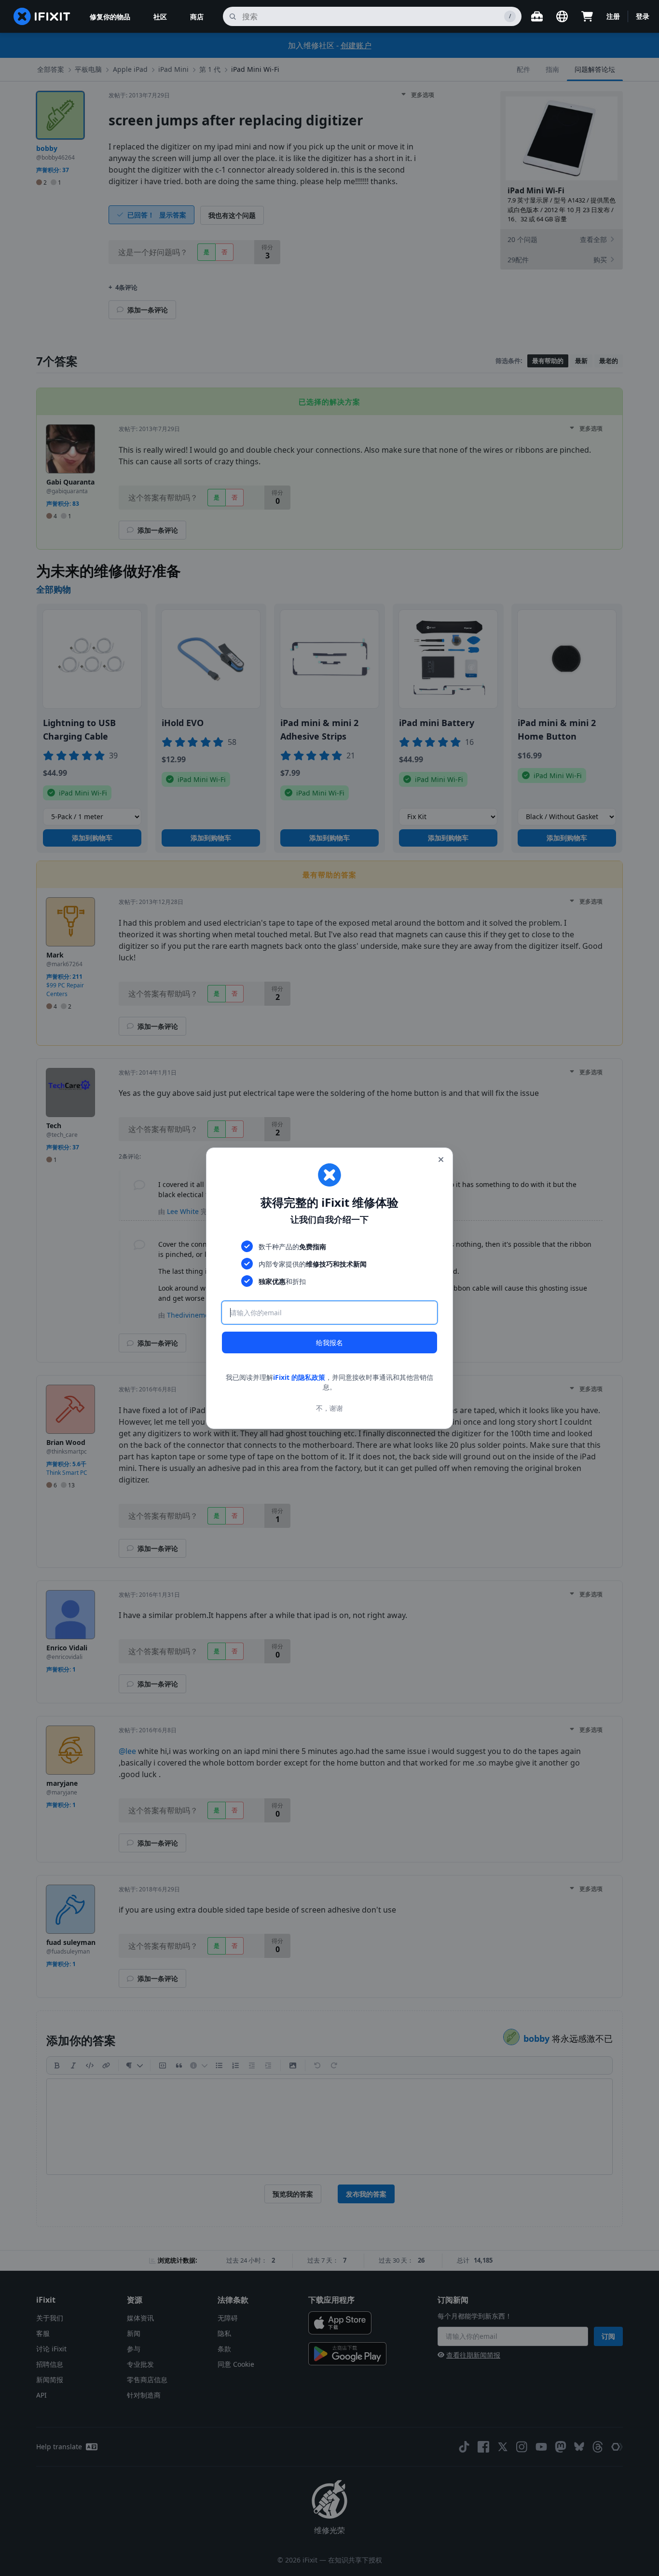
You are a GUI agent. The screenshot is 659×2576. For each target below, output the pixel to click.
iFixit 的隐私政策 (299, 1377)
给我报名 (329, 1342)
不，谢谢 (329, 1408)
